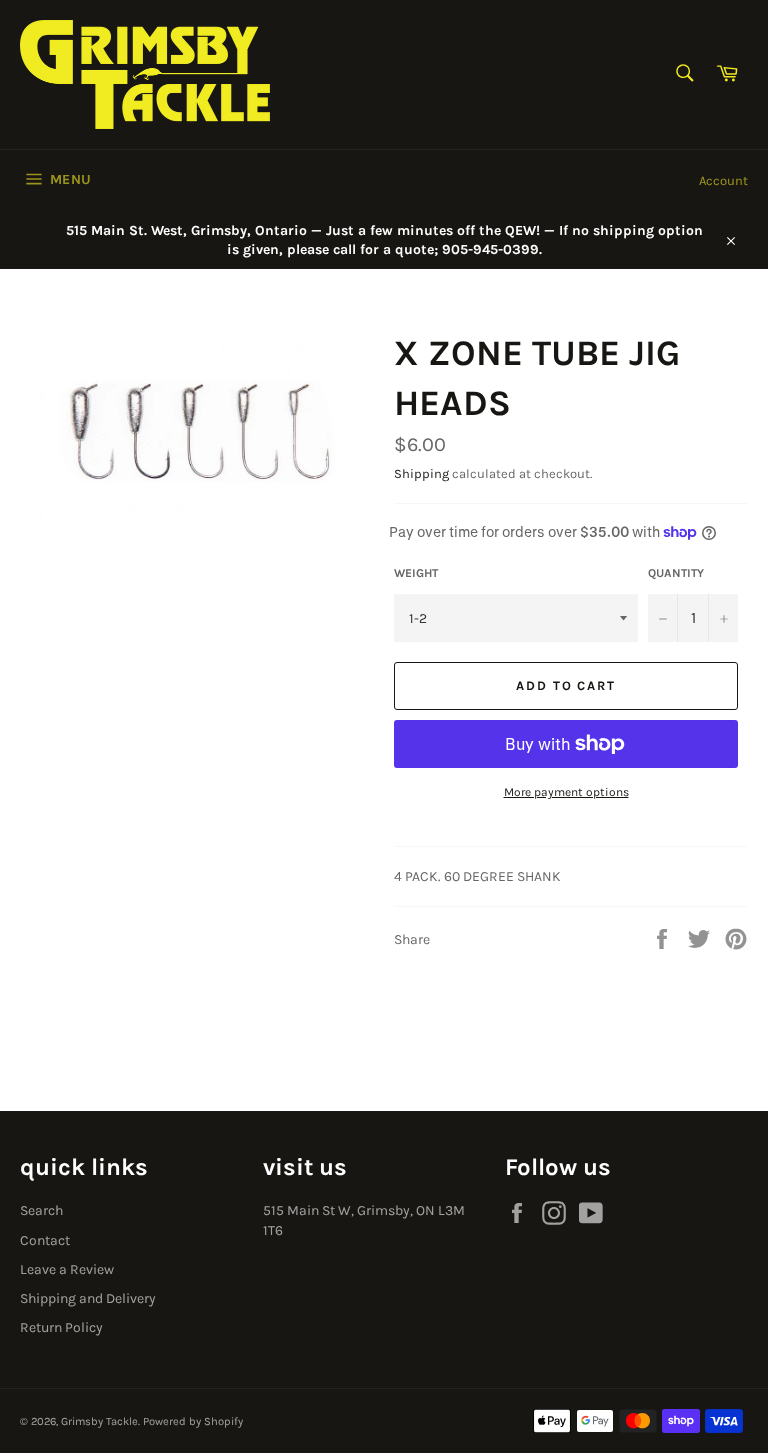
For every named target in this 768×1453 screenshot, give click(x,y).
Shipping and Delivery (88, 1298)
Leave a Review (67, 1269)
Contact (45, 1240)
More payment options (566, 792)
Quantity (676, 573)
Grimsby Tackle (99, 1421)
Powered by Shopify (193, 1421)
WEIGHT (416, 573)
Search (41, 1210)
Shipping (421, 473)
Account (723, 180)
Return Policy (61, 1327)
